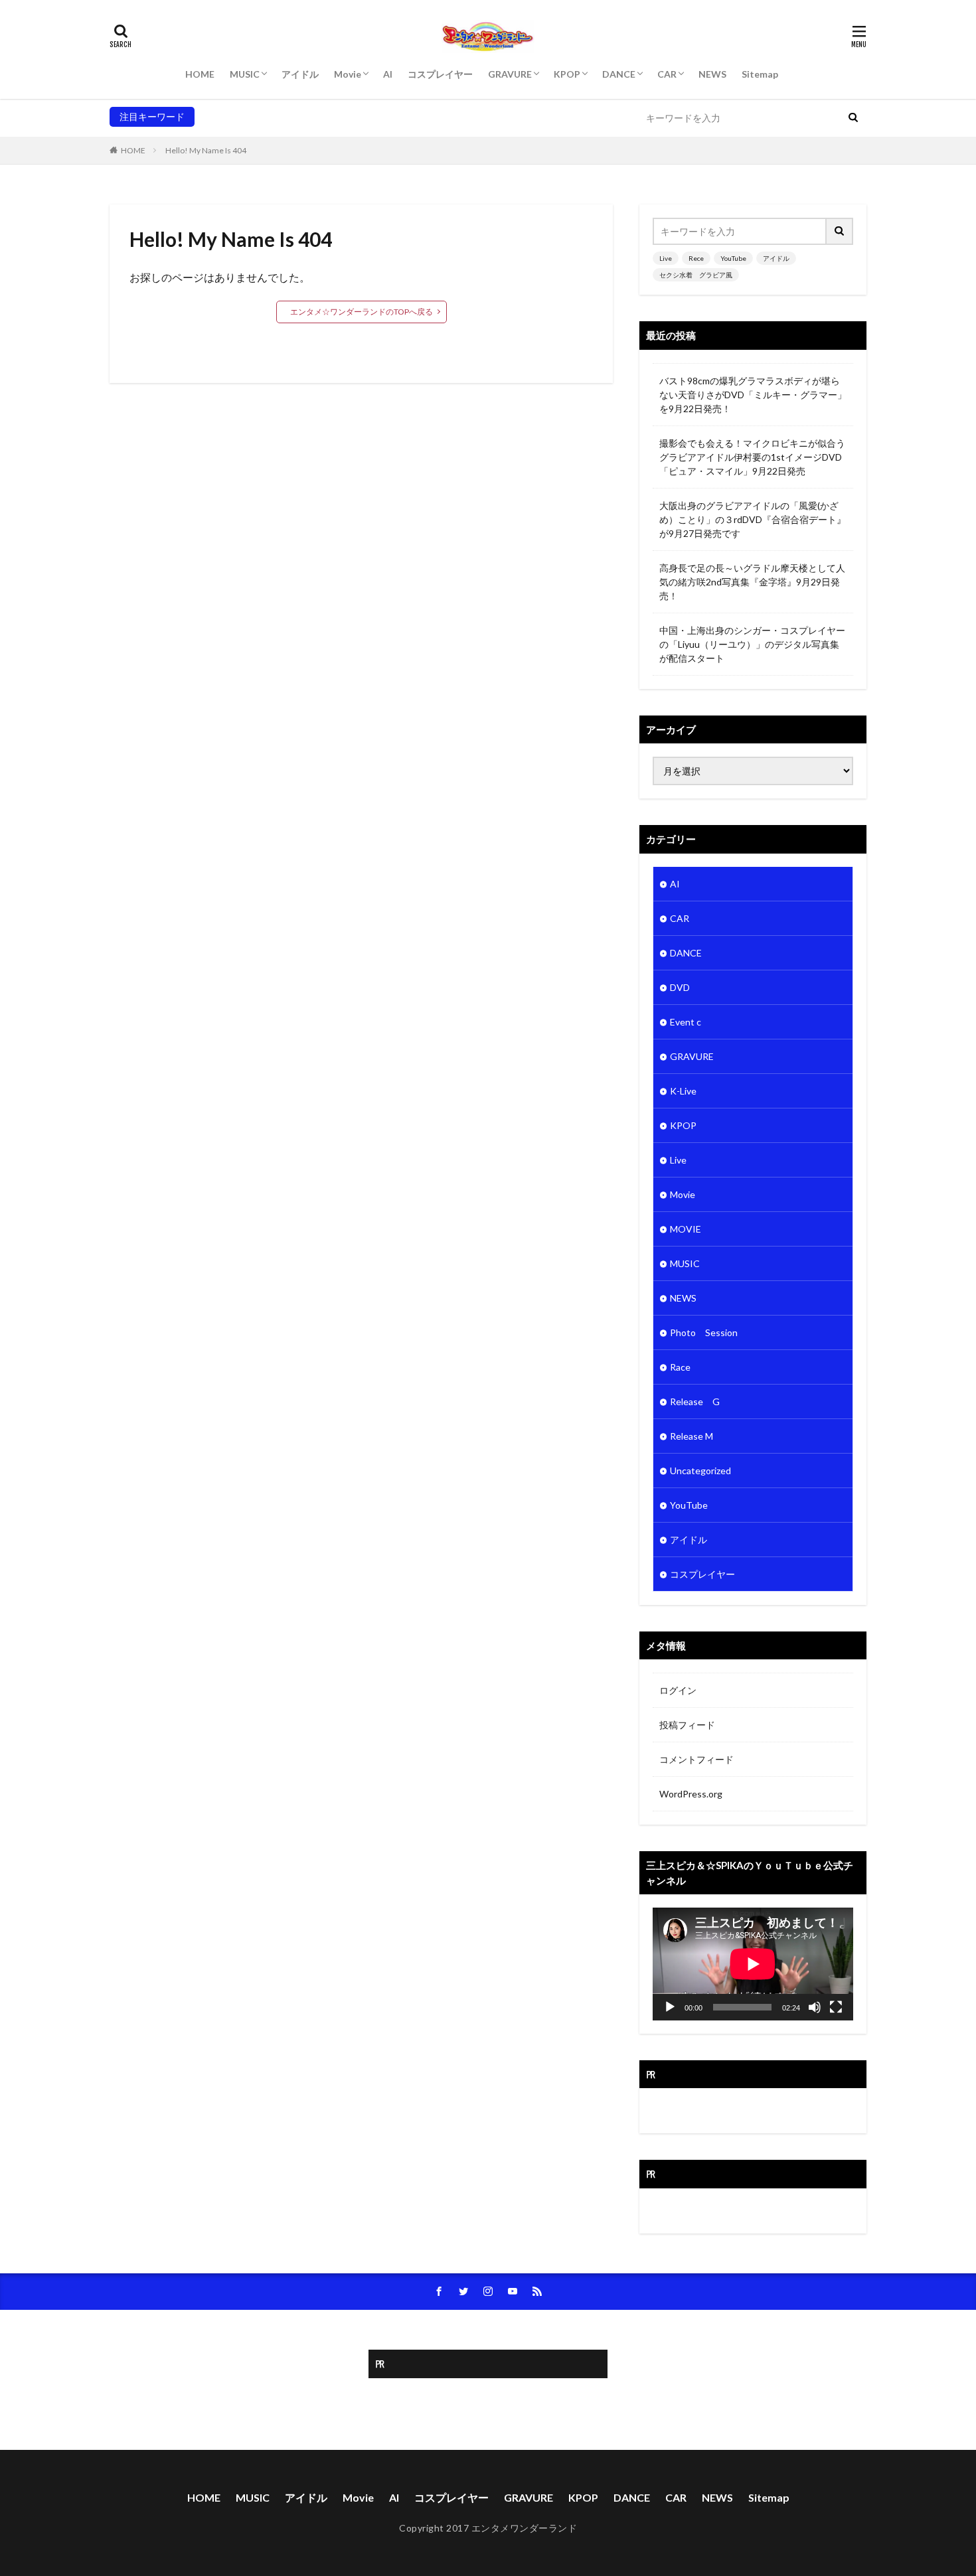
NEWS (712, 74)
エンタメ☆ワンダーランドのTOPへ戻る (362, 312)
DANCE (619, 74)
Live (208, 116)
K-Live (683, 1091)
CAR (667, 74)
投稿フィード (687, 1725)
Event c (686, 1022)
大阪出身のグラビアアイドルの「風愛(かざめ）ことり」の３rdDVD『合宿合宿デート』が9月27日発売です (753, 519)
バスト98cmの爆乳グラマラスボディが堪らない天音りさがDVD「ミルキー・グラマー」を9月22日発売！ (753, 395)
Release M (691, 1436)
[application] (753, 1964)
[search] (853, 118)
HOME (200, 74)
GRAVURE (510, 74)
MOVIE (686, 1229)
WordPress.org (691, 1794)
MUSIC (245, 74)
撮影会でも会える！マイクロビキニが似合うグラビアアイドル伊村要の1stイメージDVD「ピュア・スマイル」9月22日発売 (752, 457)
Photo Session (704, 1332)
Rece (234, 116)
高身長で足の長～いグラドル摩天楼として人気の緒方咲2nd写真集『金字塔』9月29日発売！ (752, 582)
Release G (695, 1402)
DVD (680, 987)
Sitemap (760, 74)
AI (388, 74)
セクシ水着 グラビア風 (390, 116)
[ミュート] (815, 2007)
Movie (348, 74)
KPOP (567, 74)
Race (680, 1367)
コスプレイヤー (440, 74)
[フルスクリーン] (836, 2007)
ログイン (678, 1690)
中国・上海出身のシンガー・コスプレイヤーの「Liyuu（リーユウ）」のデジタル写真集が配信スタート (752, 644)
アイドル (300, 74)
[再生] (670, 2007)
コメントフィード (696, 1759)
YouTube (270, 116)
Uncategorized (700, 1471)
